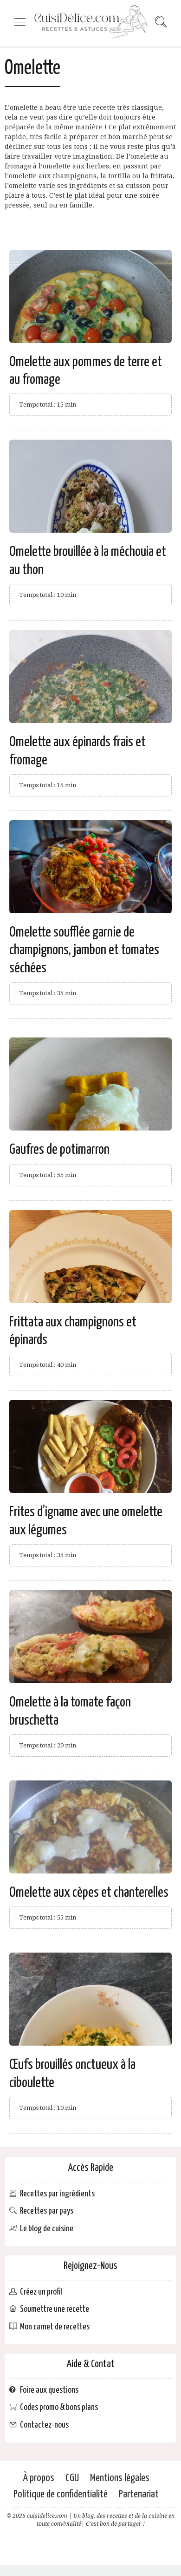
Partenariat (139, 2494)
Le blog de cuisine (47, 2229)
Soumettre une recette (55, 2309)
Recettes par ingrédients (57, 2194)
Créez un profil (41, 2292)
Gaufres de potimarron (59, 1150)
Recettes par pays (47, 2211)
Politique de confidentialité (61, 2494)
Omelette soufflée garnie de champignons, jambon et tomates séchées (84, 950)
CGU (72, 2478)
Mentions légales (120, 2478)
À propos (39, 2478)
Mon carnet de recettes (55, 2327)
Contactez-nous (44, 2425)
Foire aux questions (49, 2390)
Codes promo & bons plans (59, 2407)
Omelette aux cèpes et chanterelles (89, 1893)
